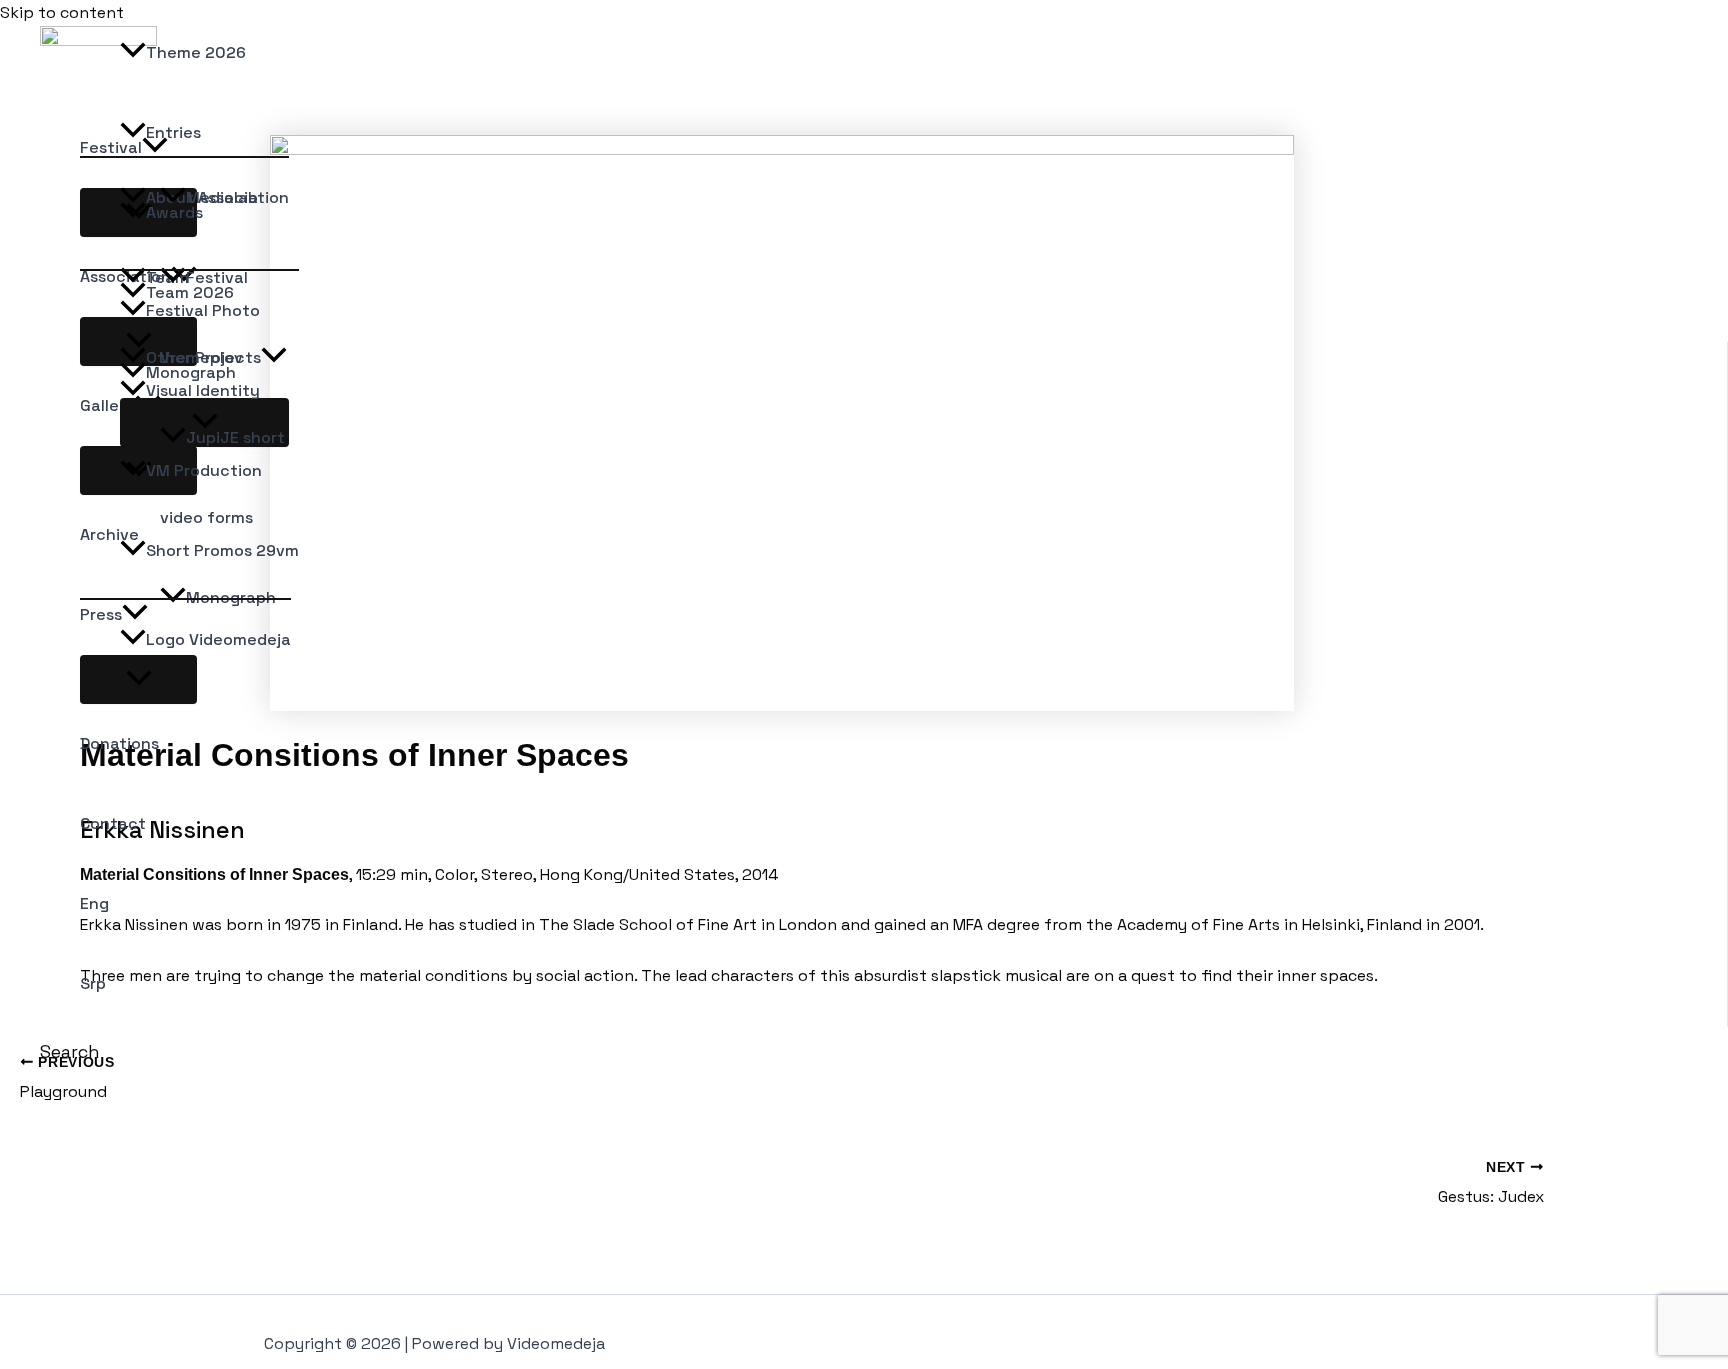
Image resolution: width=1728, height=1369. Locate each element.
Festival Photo (203, 310)
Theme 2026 (196, 52)
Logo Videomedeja (218, 639)
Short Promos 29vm (222, 550)
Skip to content (62, 12)
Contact (113, 823)
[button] (70, 1051)
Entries (173, 132)
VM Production (204, 470)
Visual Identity (203, 390)
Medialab (222, 197)
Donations (119, 743)
